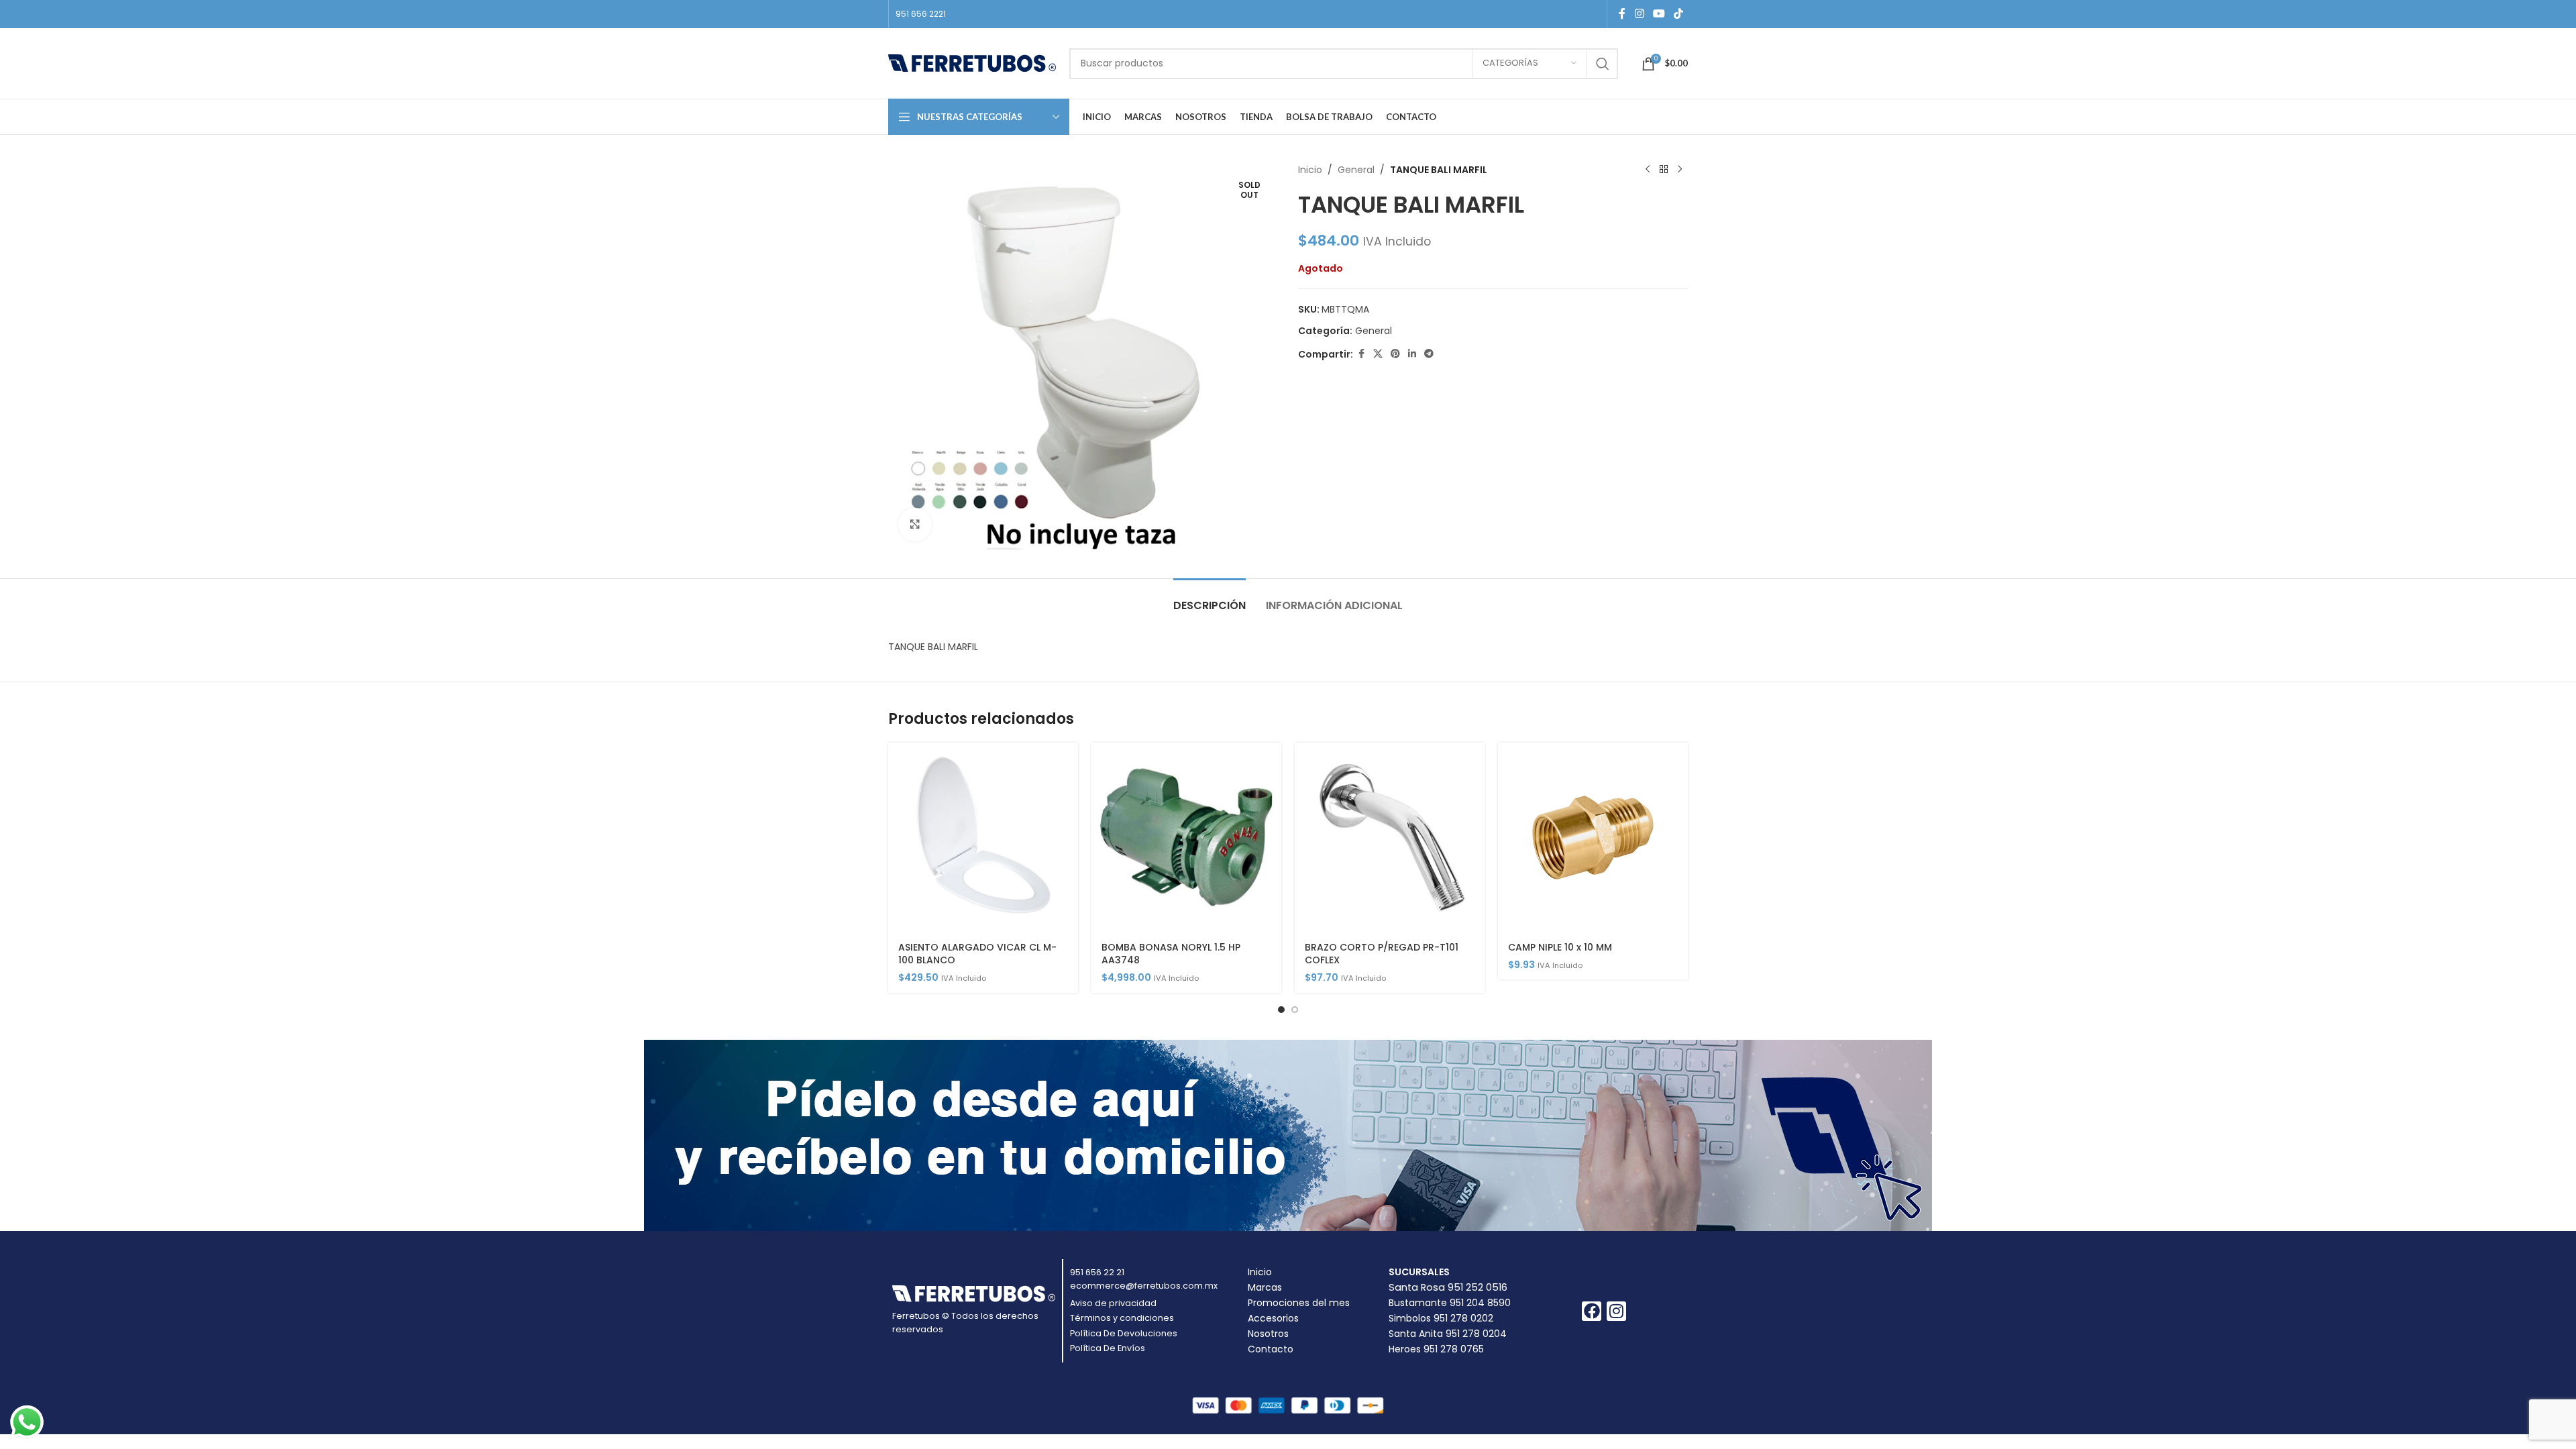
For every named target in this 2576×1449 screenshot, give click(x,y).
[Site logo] (972, 62)
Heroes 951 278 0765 (1436, 1349)
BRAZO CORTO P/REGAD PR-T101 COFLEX (1382, 954)
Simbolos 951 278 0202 (1441, 1318)
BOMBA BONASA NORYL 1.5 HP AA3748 (1171, 954)
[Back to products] (1664, 170)
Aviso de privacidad (1113, 1303)
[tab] (1210, 599)
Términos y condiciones (1122, 1318)
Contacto (1271, 1349)
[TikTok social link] (1679, 14)
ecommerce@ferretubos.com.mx (1144, 1286)
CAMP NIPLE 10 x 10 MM (1560, 947)
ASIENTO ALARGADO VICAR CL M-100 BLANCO (977, 954)
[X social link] (1378, 354)
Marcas (1265, 1287)
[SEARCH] (1603, 64)
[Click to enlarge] (915, 525)
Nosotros (1268, 1334)
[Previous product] (1648, 170)
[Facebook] (1592, 1311)
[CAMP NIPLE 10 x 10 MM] (1593, 838)
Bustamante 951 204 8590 (1450, 1303)
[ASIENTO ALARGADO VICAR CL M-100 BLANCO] (983, 838)
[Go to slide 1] (1281, 1010)
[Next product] (1680, 170)
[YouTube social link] (1659, 14)
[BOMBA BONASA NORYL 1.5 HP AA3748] (1186, 838)
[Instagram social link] (1639, 14)
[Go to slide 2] (1295, 1010)
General (1356, 170)
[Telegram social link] (1429, 354)
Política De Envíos (1108, 1348)
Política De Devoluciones (1124, 1333)
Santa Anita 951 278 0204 (1448, 1334)
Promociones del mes (1299, 1303)
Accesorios (1273, 1318)
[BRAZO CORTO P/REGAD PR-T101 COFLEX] (1390, 838)
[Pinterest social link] (1395, 354)
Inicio (1310, 170)
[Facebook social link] (1622, 14)
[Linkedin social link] (1412, 354)
